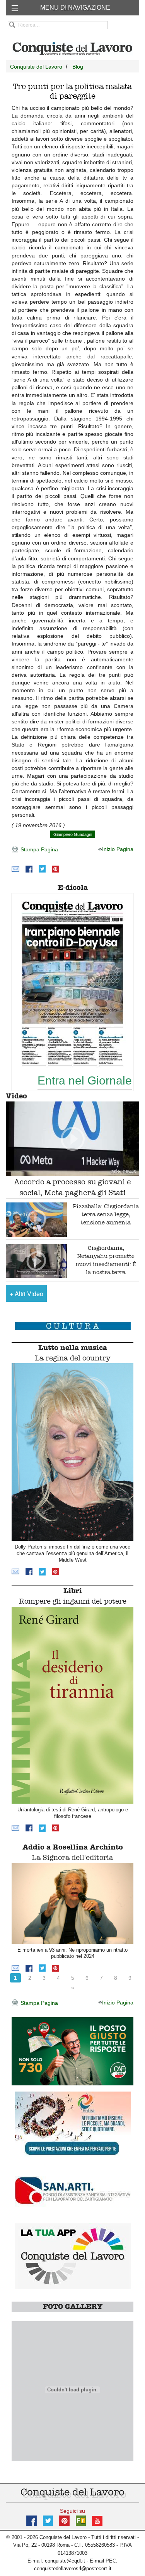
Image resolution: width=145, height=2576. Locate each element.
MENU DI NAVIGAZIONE (75, 8)
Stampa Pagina (38, 849)
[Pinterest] (55, 868)
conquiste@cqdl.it (65, 2561)
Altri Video (26, 1294)
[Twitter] (42, 868)
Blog (78, 67)
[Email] (15, 868)
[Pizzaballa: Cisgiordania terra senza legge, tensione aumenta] (36, 1220)
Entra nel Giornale (85, 1080)
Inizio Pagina (118, 849)
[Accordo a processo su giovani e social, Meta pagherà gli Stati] (72, 1139)
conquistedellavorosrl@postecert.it (73, 2568)
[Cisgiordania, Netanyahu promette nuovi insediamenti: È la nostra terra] (36, 1261)
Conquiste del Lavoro (36, 67)
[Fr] (81, 2520)
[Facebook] (29, 868)
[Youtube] (97, 2520)
